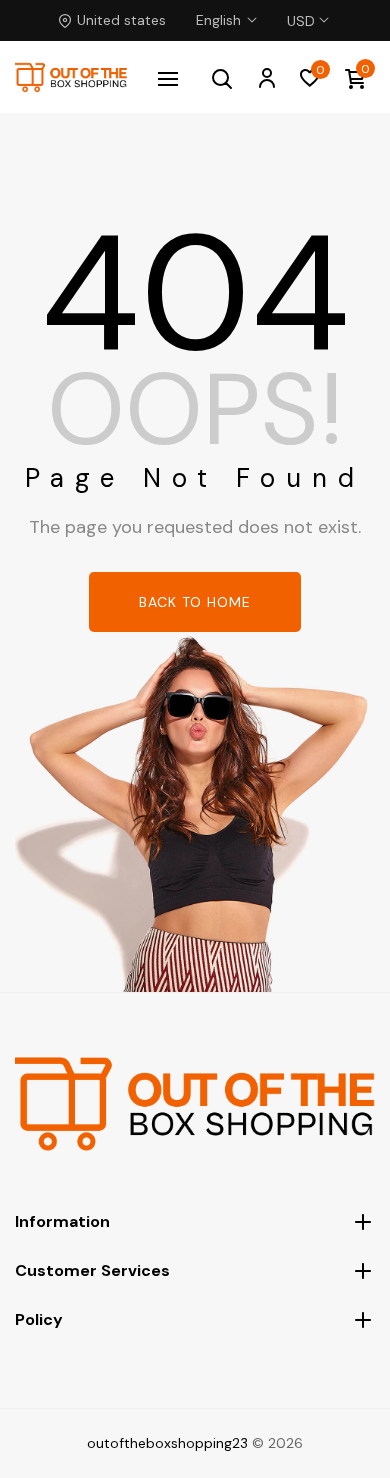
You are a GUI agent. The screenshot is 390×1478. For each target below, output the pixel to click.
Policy (39, 1319)
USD (301, 9)
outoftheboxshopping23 (167, 1443)
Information (62, 1221)
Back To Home (195, 602)
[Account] (266, 77)
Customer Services (92, 1270)
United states (121, 20)
